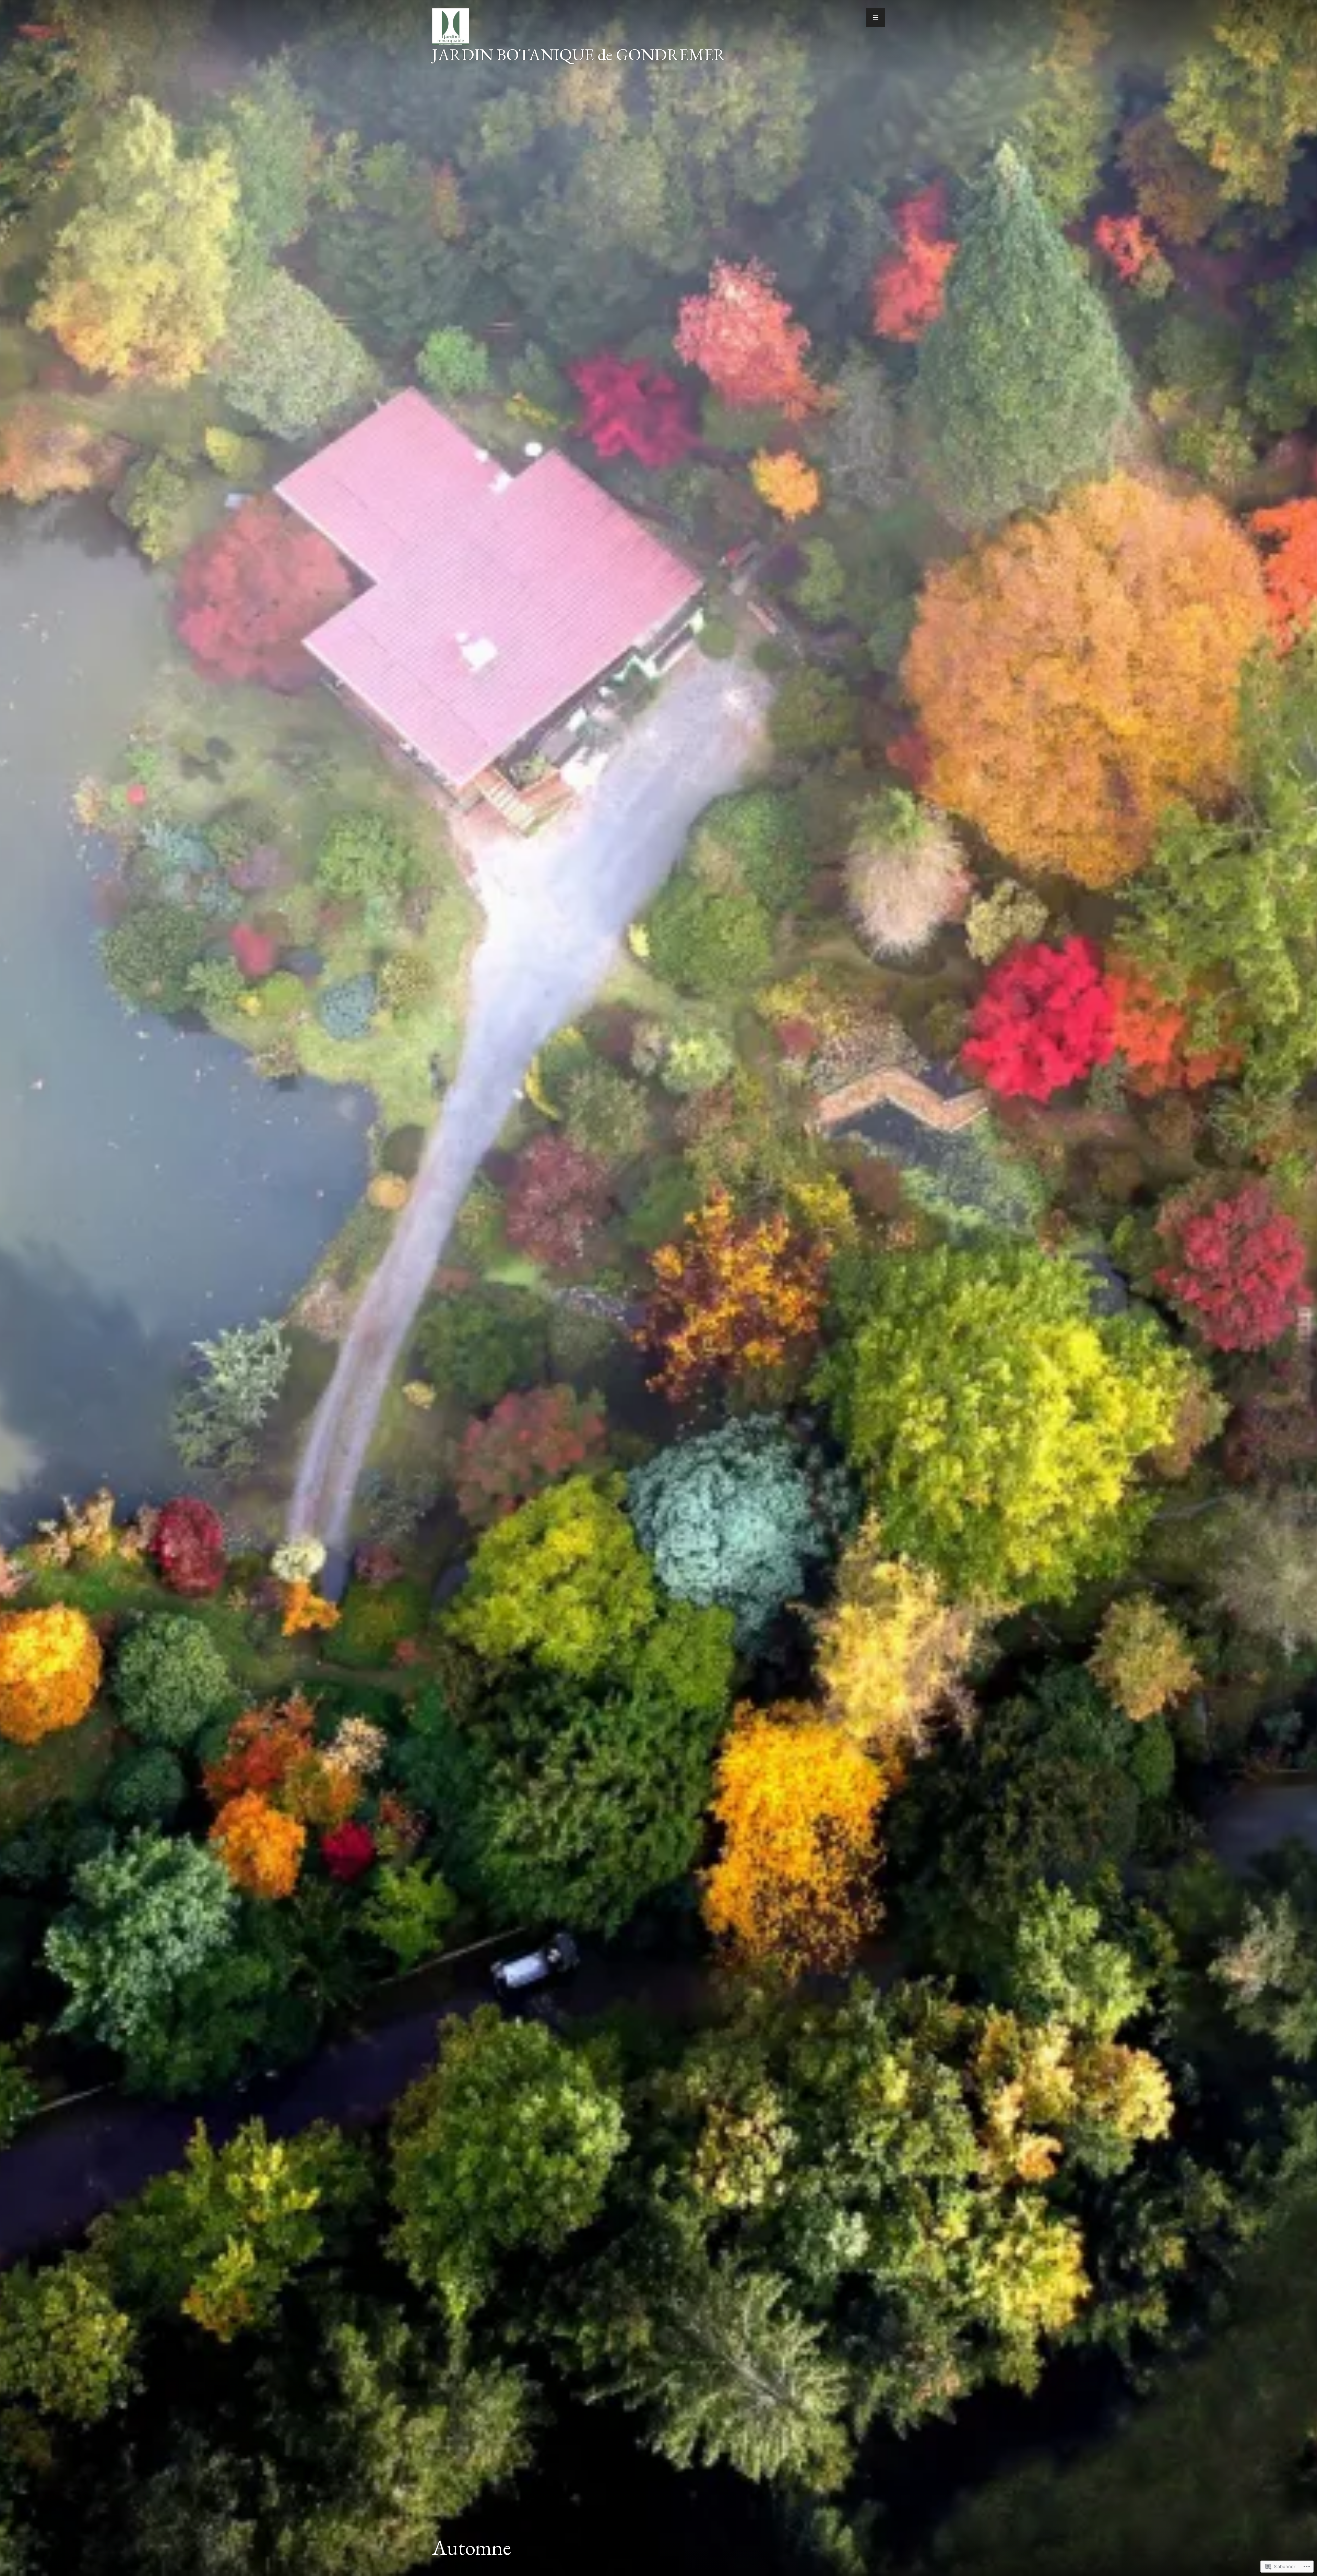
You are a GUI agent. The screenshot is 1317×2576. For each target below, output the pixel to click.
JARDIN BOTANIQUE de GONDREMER (579, 55)
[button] (876, 17)
